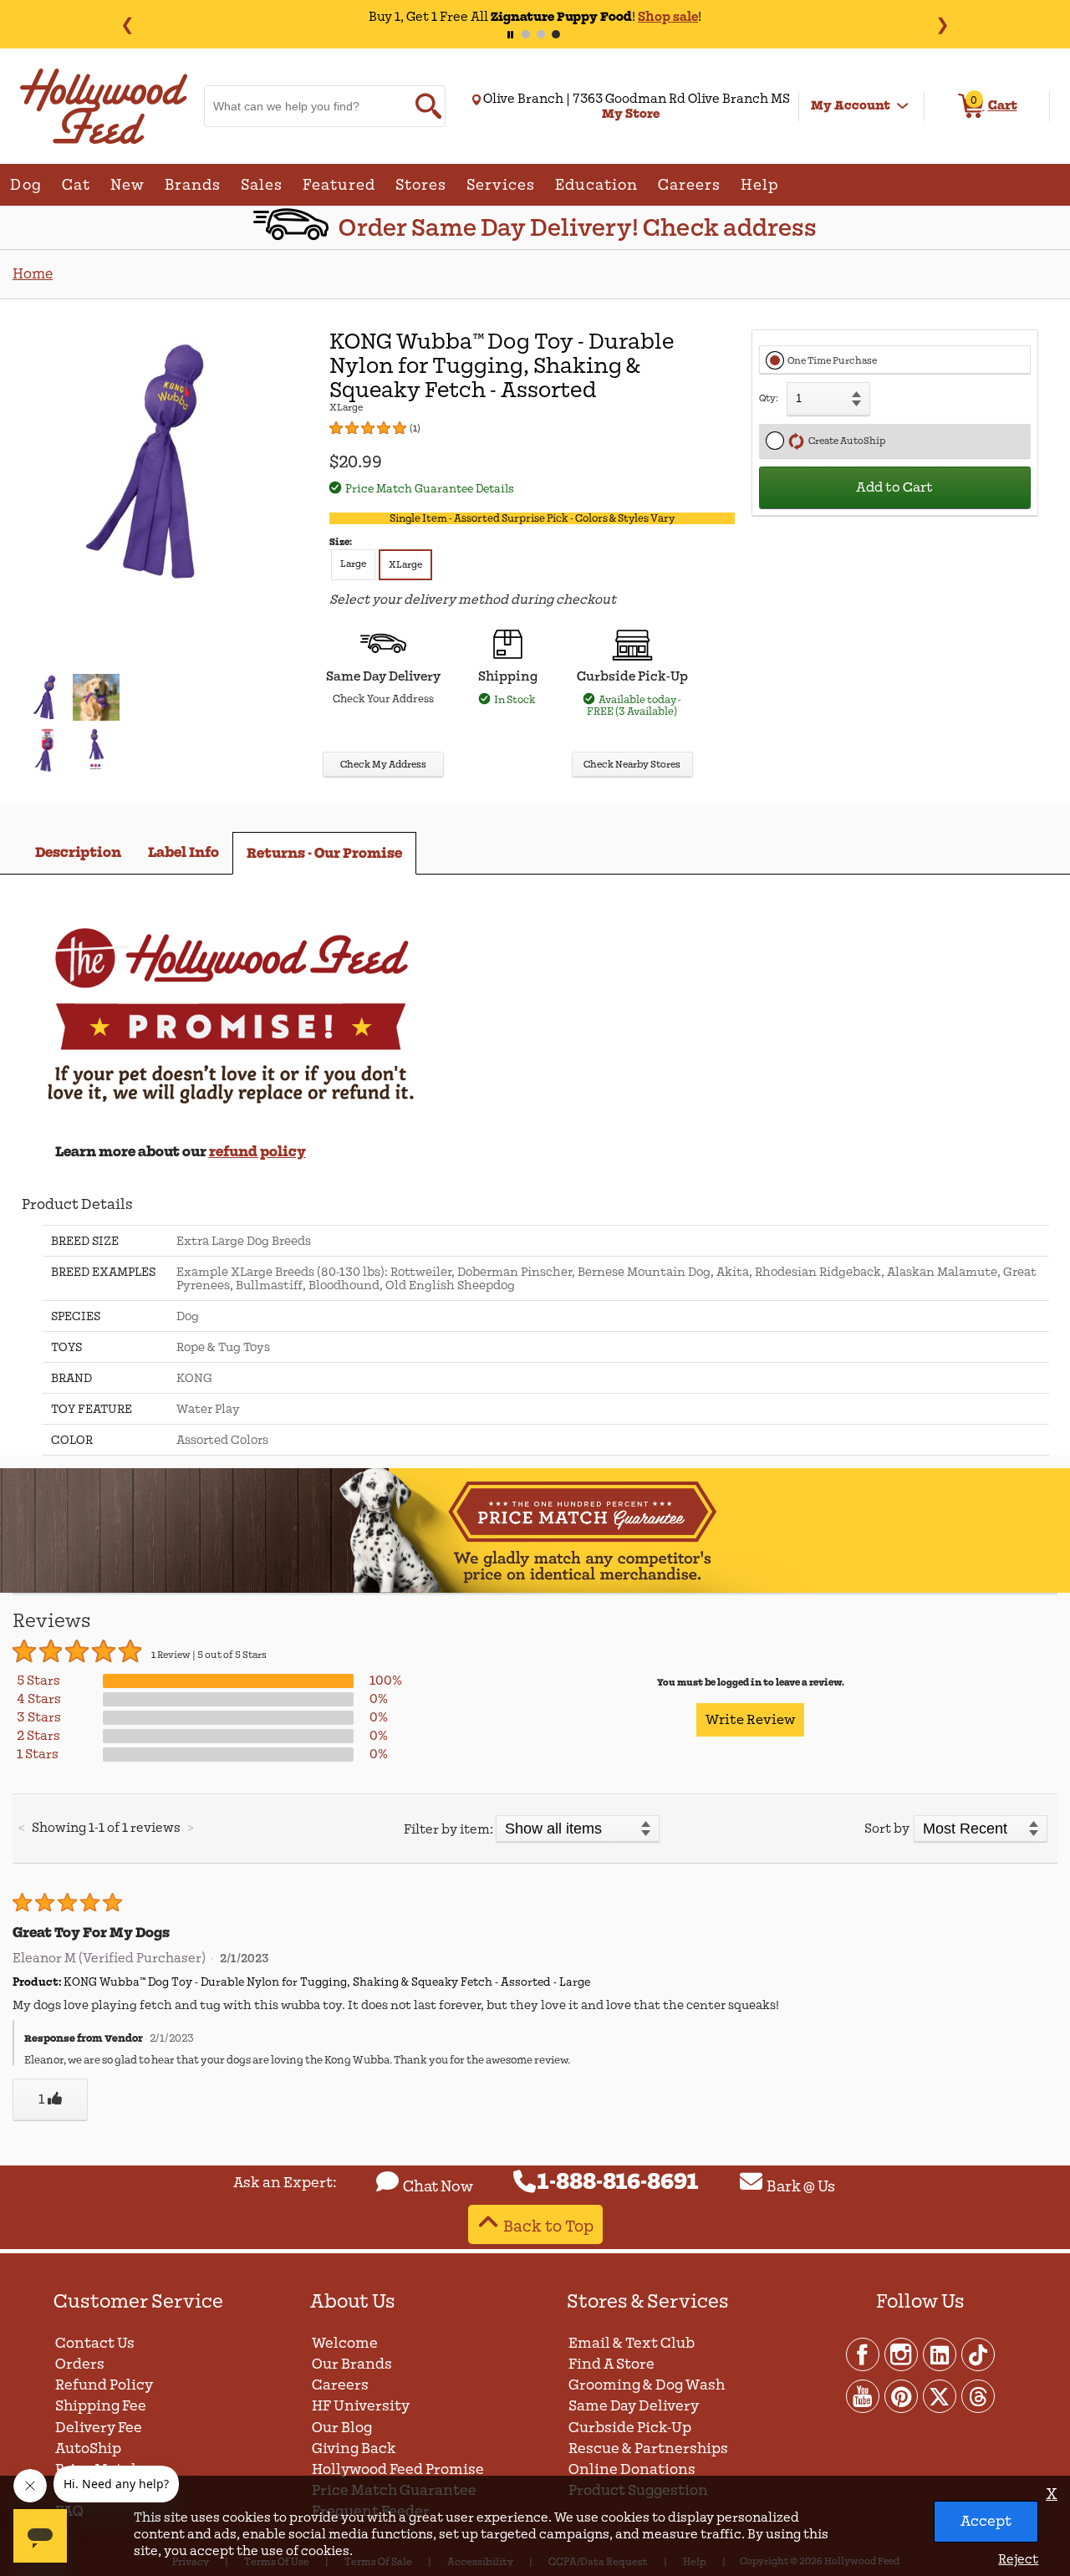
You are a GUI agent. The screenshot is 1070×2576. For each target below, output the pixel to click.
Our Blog (342, 2428)
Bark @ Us (801, 2186)
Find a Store (611, 2364)
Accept (986, 2521)
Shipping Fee (101, 2406)
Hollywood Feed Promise (398, 2469)
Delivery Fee (99, 2428)
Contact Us (95, 2343)
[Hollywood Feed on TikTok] (978, 2354)
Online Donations (632, 2469)
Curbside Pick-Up (630, 2428)
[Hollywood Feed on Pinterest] (902, 2395)
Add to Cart (894, 487)
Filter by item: (448, 1829)
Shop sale (668, 17)
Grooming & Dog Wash (647, 2385)
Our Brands (352, 2364)
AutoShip (88, 2448)
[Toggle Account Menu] (903, 106)
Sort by (887, 1829)
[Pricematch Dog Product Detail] (535, 1590)
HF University (361, 2406)
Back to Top (548, 2226)
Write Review (750, 1720)
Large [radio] (353, 564)
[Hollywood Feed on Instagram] (902, 2354)
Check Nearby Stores (632, 765)
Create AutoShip (845, 441)
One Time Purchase (832, 361)
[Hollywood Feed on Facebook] (864, 2354)
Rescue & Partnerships (648, 2448)
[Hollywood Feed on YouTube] (864, 2395)
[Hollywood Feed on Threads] (978, 2395)
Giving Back (354, 2448)
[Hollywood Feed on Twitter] (940, 2395)
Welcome (345, 2343)
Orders (80, 2364)
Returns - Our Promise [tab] (324, 853)
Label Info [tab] (183, 852)
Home (33, 274)
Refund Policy (104, 2385)
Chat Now (438, 2186)
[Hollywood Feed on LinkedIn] (940, 2354)
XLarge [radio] (405, 565)
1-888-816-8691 (618, 2182)
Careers (340, 2385)
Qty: (769, 398)
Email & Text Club (632, 2343)
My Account (851, 105)
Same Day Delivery (634, 2406)
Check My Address (383, 765)
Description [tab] (78, 852)
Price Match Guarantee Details (430, 489)
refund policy (257, 1152)
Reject (1018, 2559)
